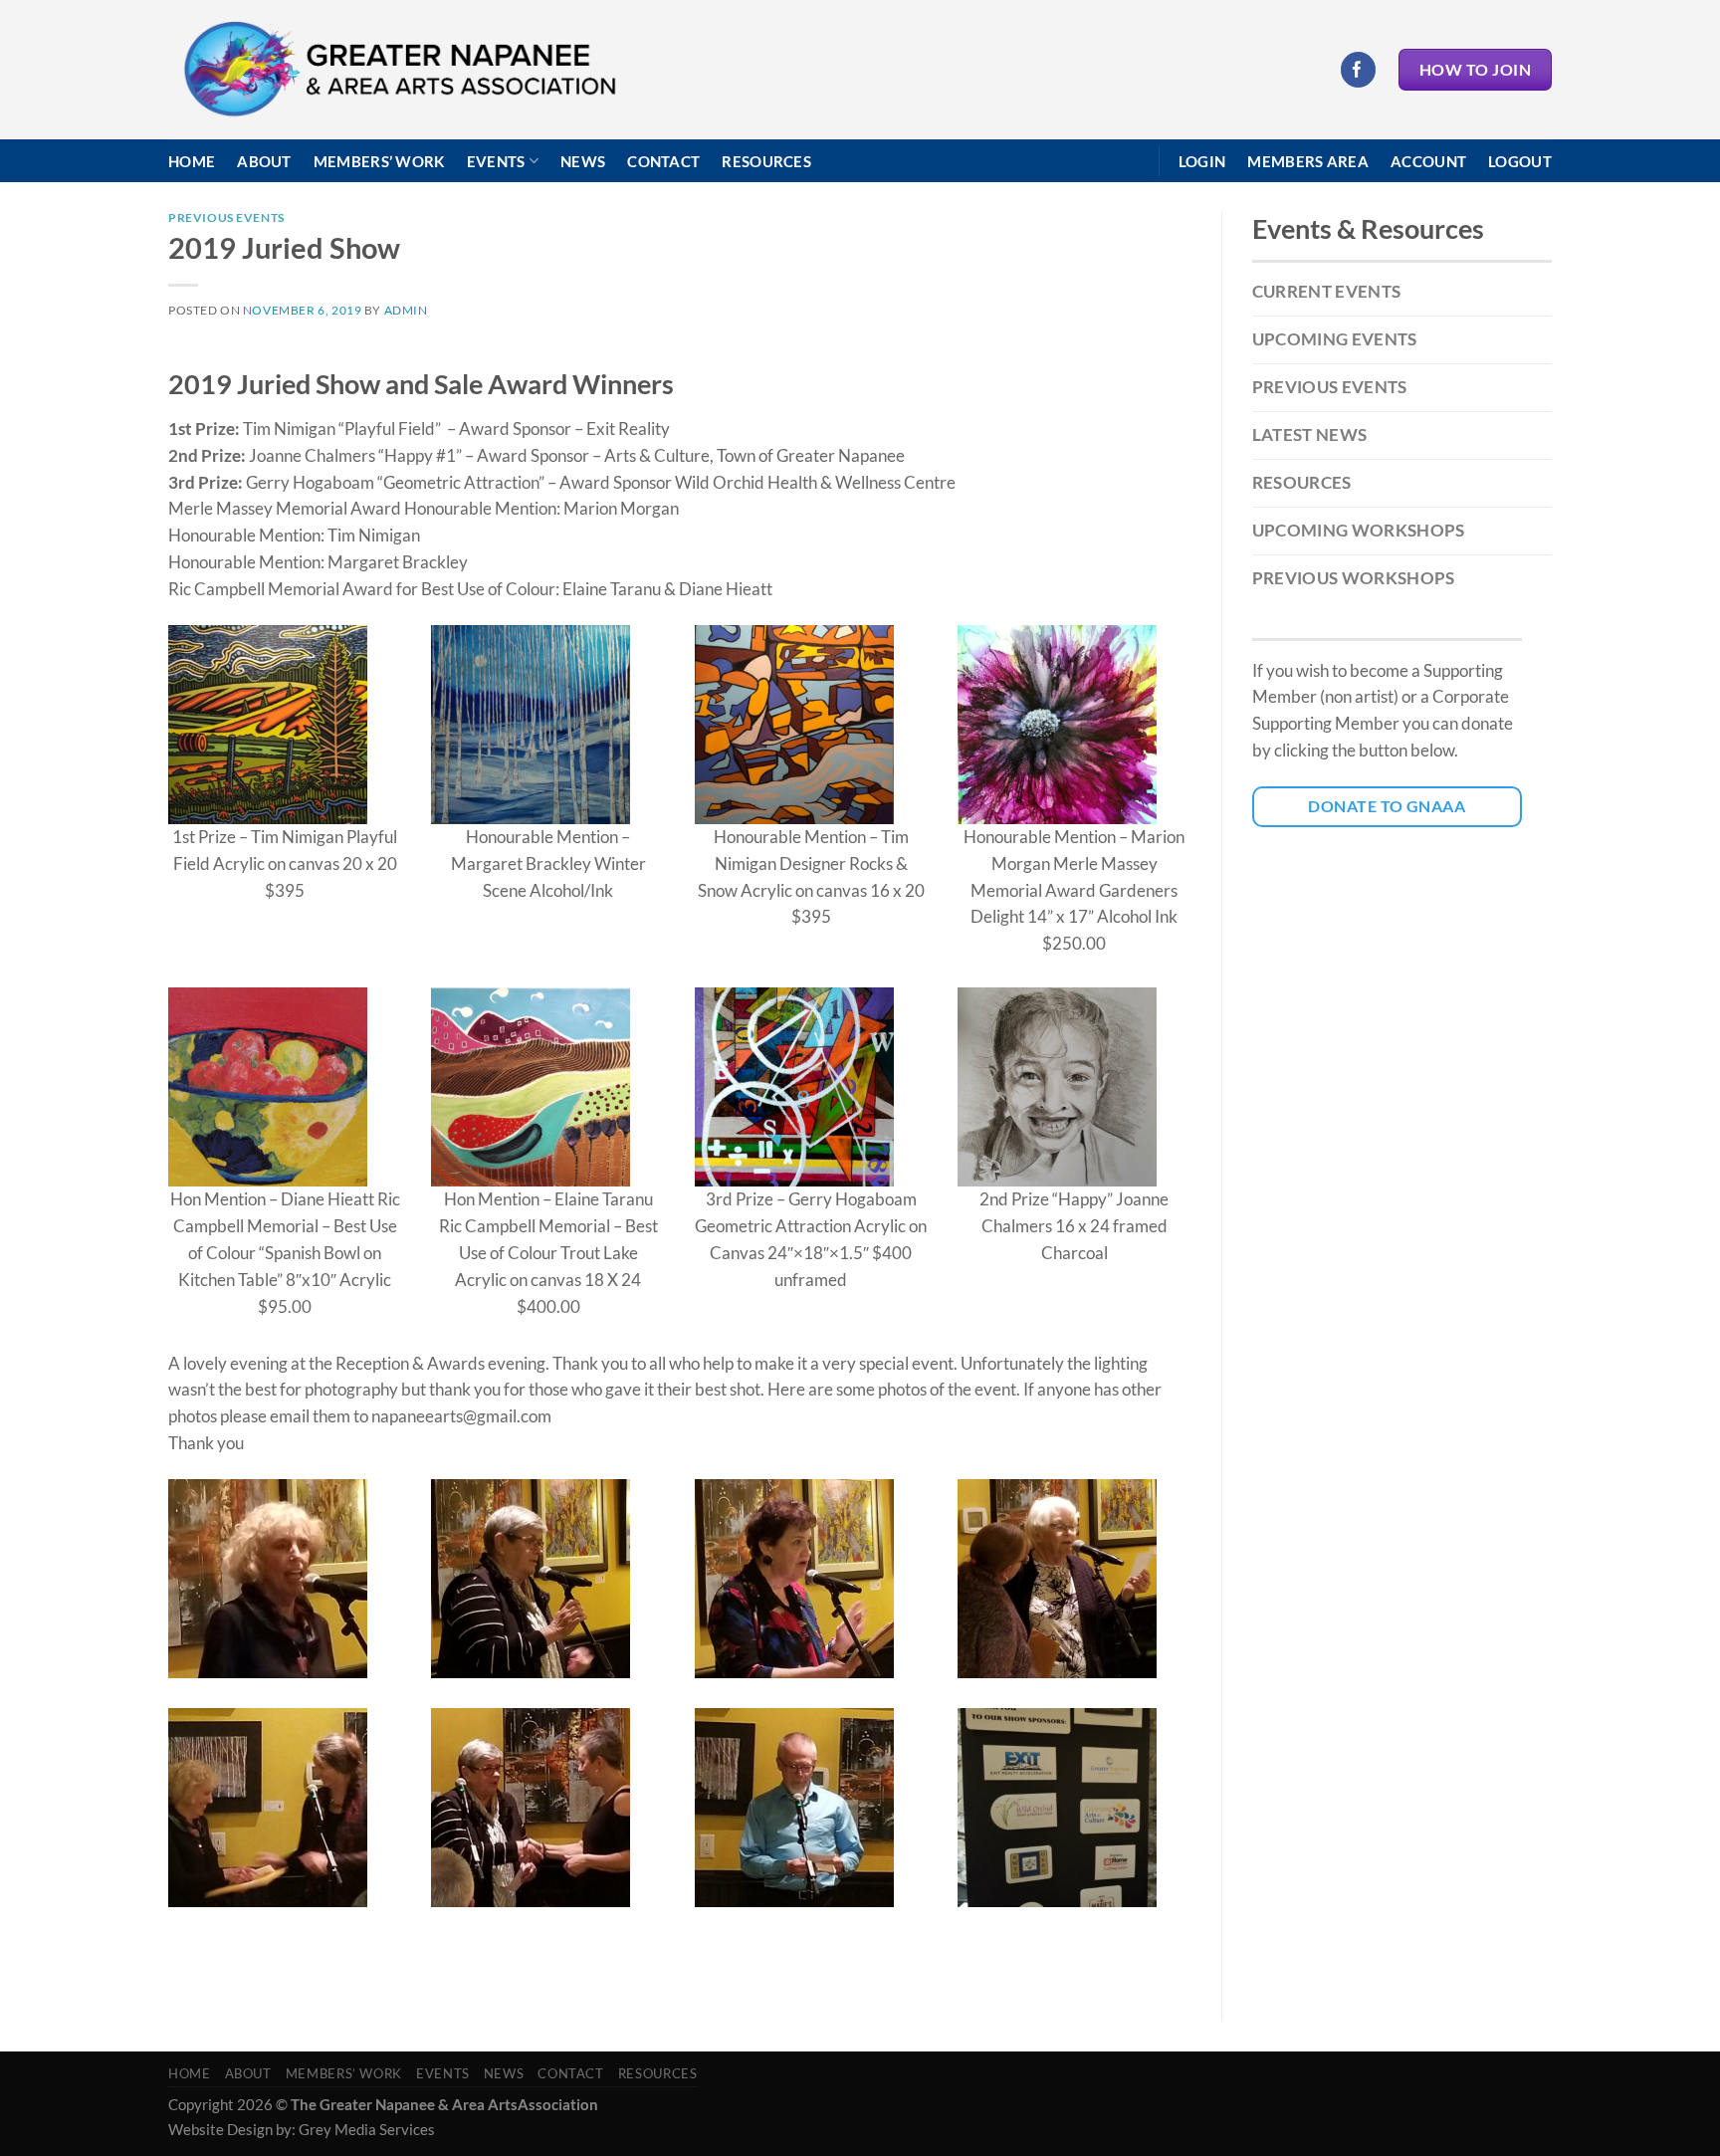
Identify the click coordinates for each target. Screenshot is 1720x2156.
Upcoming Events (1335, 339)
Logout (1520, 161)
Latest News (1310, 434)
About (264, 161)
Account (1428, 161)
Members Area (1308, 161)
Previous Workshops (1354, 578)
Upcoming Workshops (1359, 530)
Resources (766, 161)
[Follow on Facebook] (1358, 69)
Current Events (1327, 291)
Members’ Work (379, 161)
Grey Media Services (367, 2129)
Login (1202, 161)
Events (496, 161)
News (583, 161)
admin (406, 310)
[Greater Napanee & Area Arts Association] (399, 70)
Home (192, 161)
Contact (663, 161)
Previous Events (226, 217)
